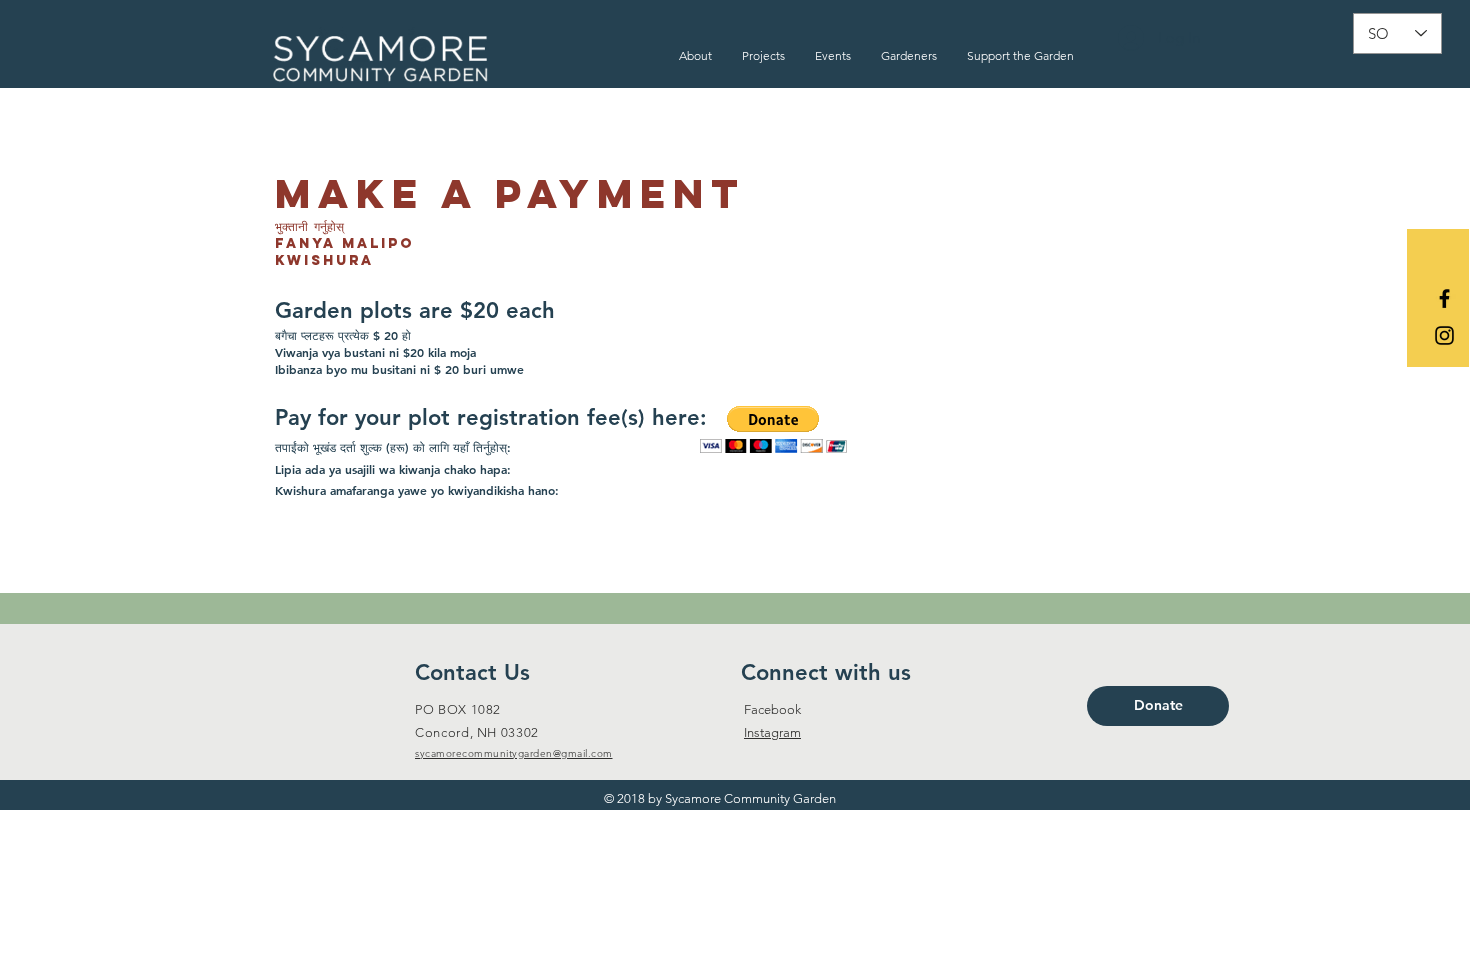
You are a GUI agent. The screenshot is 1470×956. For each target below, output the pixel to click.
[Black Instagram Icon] (1444, 335)
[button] (695, 55)
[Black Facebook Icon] (1444, 298)
